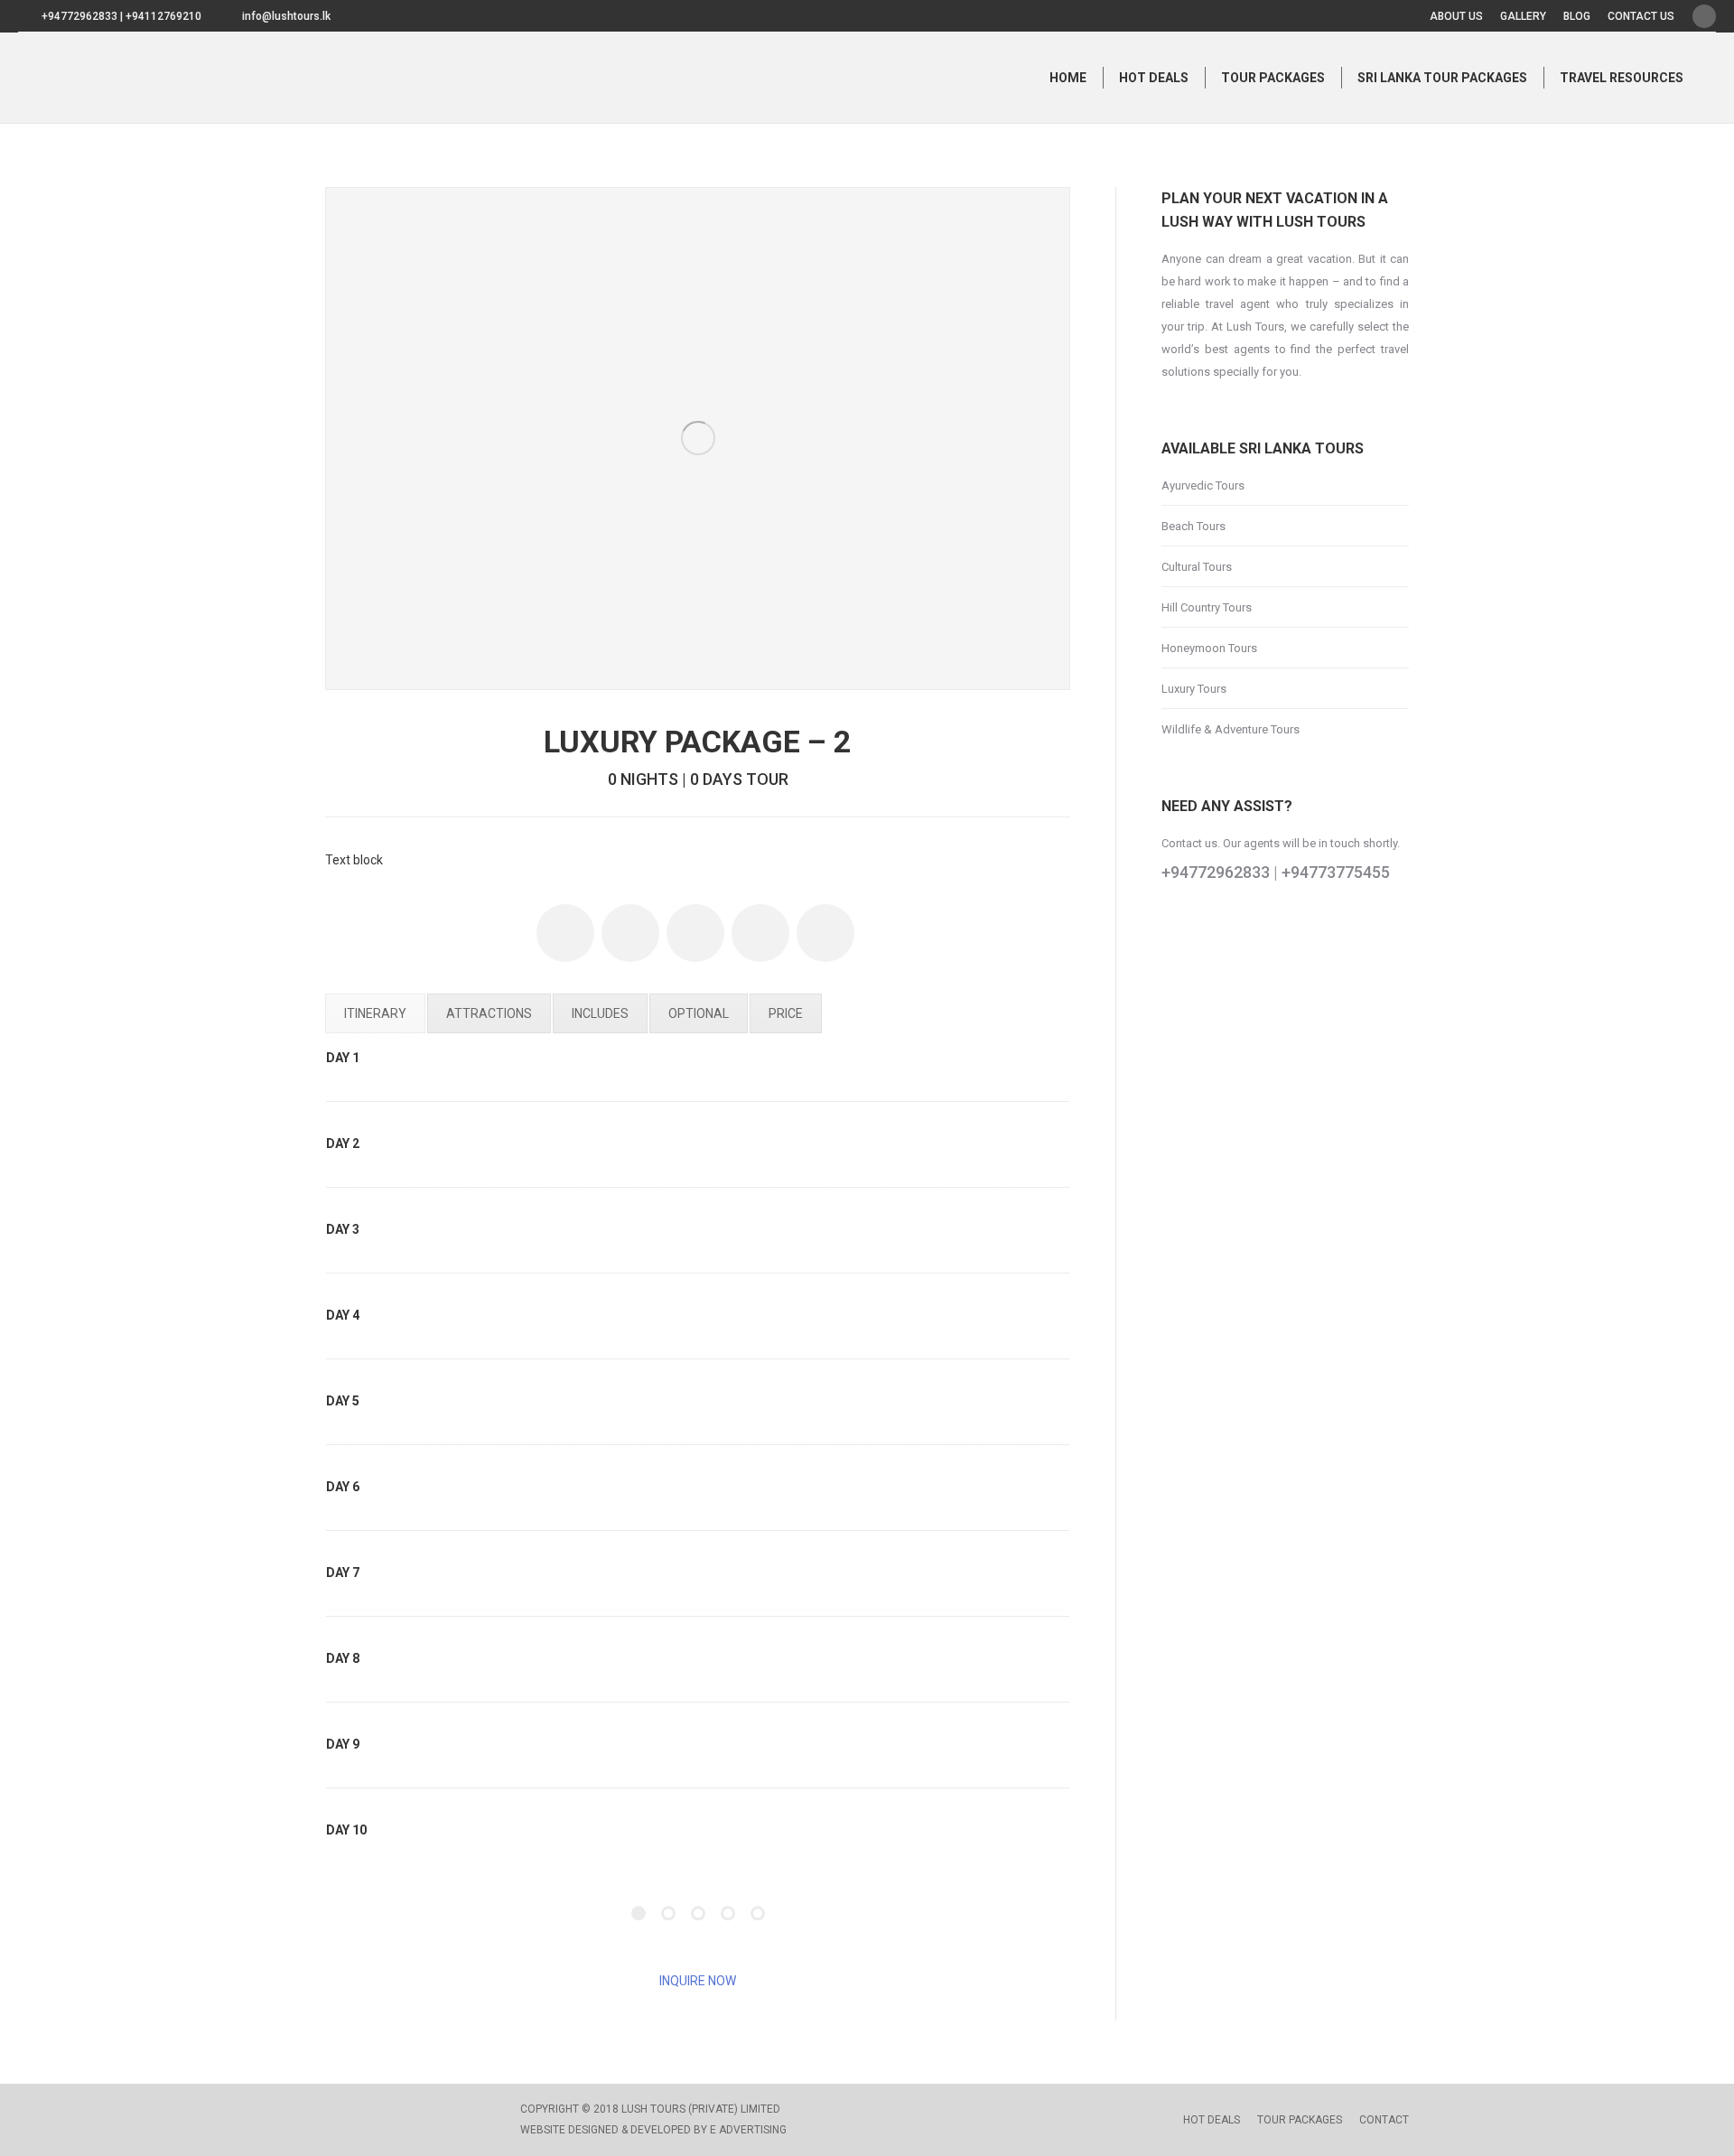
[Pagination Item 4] (728, 1914)
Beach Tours (1193, 526)
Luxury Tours (1194, 689)
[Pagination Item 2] (668, 1914)
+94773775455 (1336, 872)
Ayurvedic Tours (1203, 485)
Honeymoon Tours (1209, 648)
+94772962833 (1216, 872)
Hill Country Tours (1207, 607)
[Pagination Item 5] (758, 1914)
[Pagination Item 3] (698, 1914)
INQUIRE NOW (698, 1981)
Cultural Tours (1197, 567)
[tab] (375, 1013)
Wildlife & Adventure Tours (1231, 729)
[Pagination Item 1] (639, 1914)
